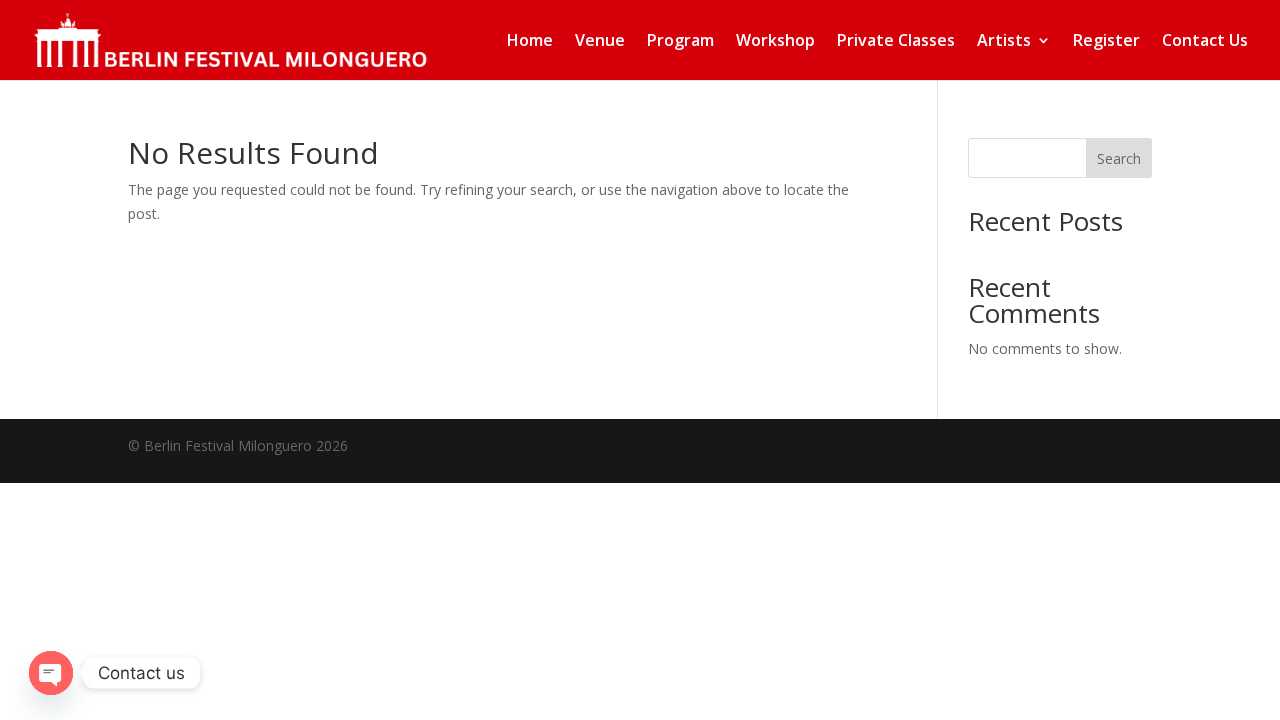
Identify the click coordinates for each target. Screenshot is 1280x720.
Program (680, 42)
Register (1106, 42)
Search (1119, 158)
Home (530, 42)
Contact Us (1205, 42)
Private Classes (896, 42)
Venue (600, 42)
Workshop (775, 42)
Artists (1004, 42)
